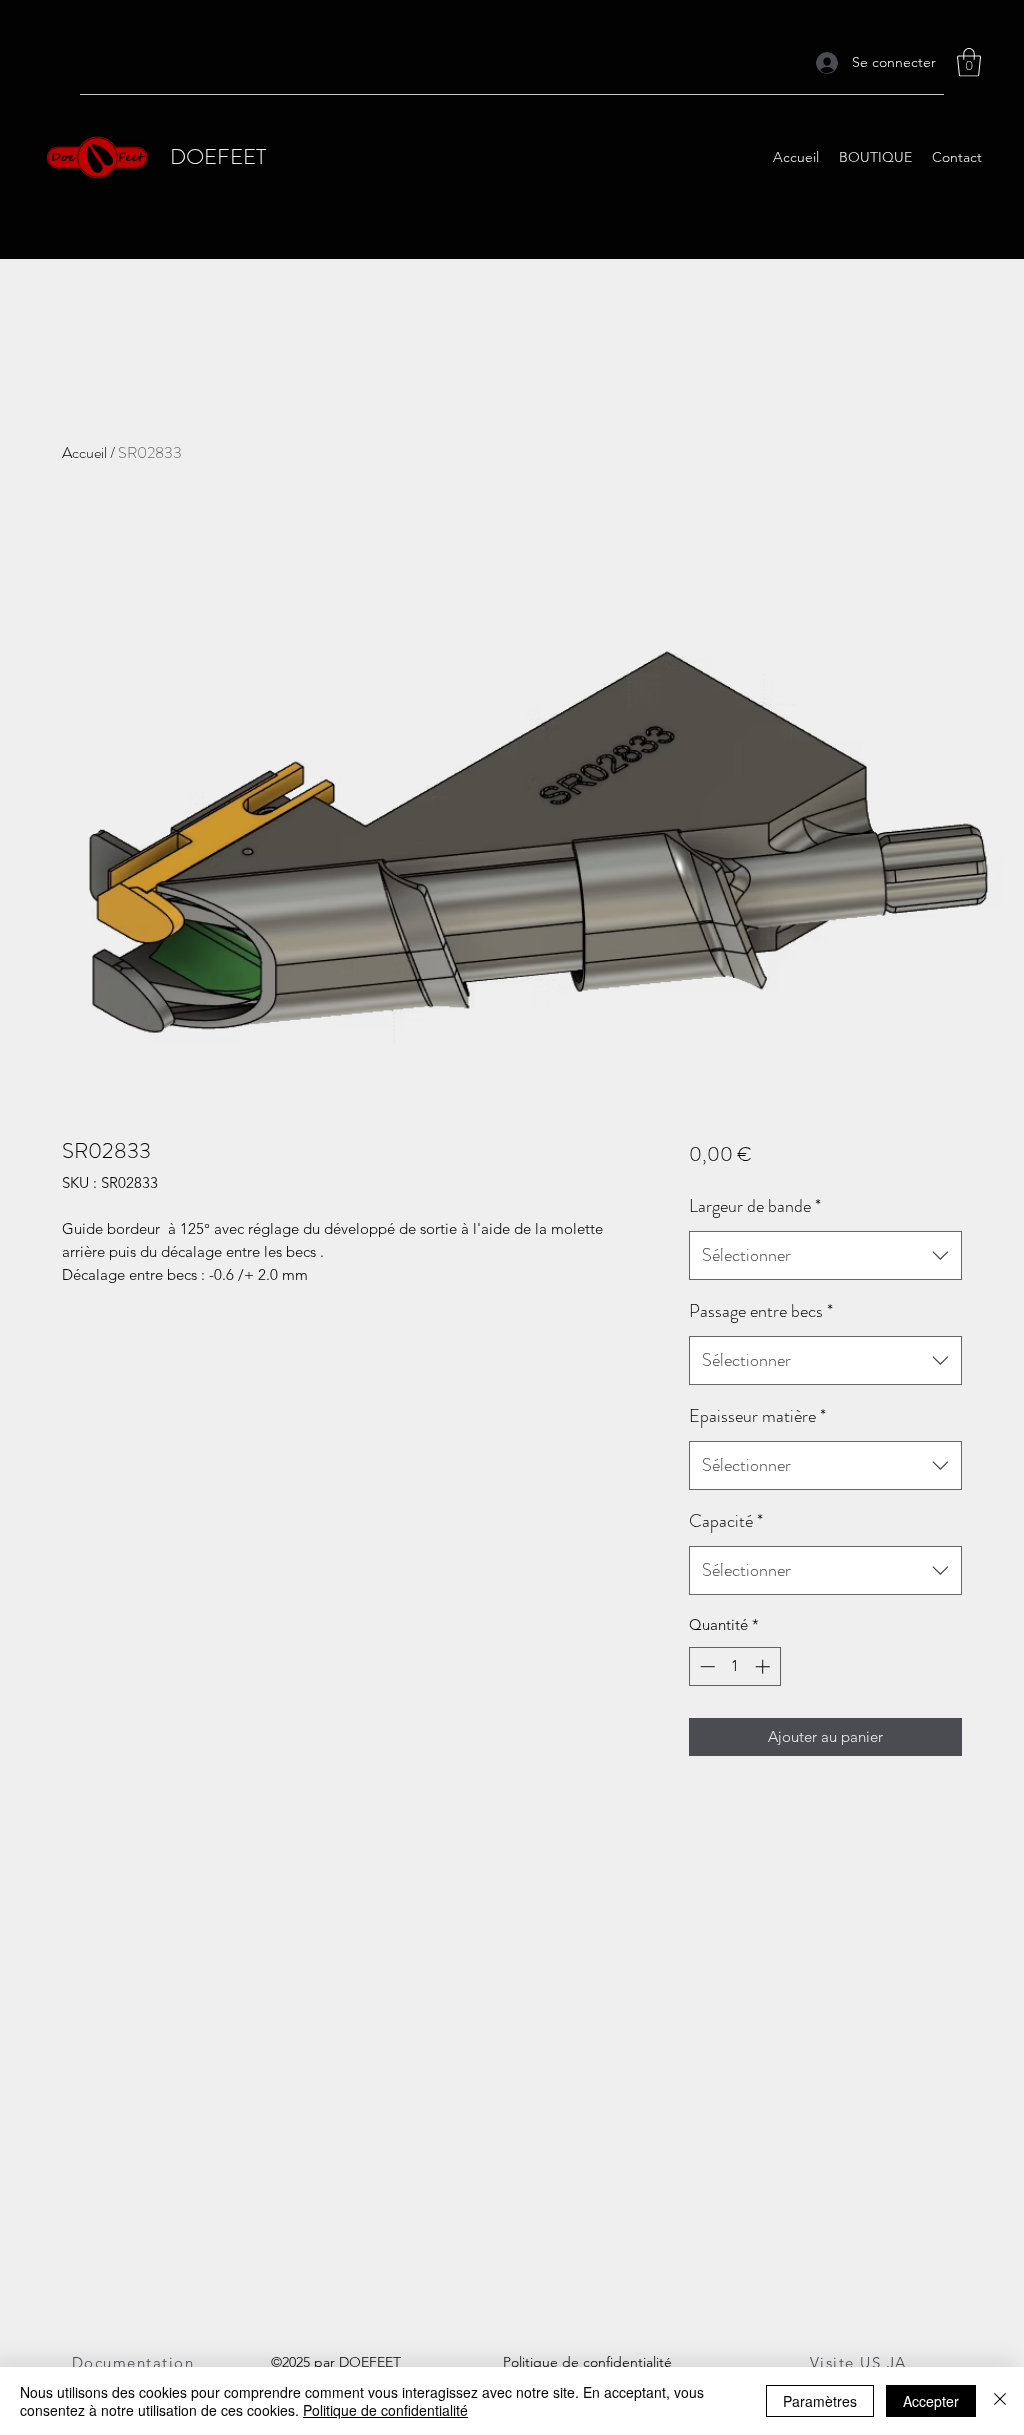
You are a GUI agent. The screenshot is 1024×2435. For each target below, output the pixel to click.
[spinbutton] (734, 1666)
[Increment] (764, 1666)
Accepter (931, 2401)
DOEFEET (218, 156)
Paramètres (820, 2401)
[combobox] (825, 1256)
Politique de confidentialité (385, 2410)
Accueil (84, 452)
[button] (969, 62)
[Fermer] (1000, 2401)
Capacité (726, 1521)
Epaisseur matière (757, 1416)
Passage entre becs (761, 1311)
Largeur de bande (755, 1206)
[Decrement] (705, 1666)
